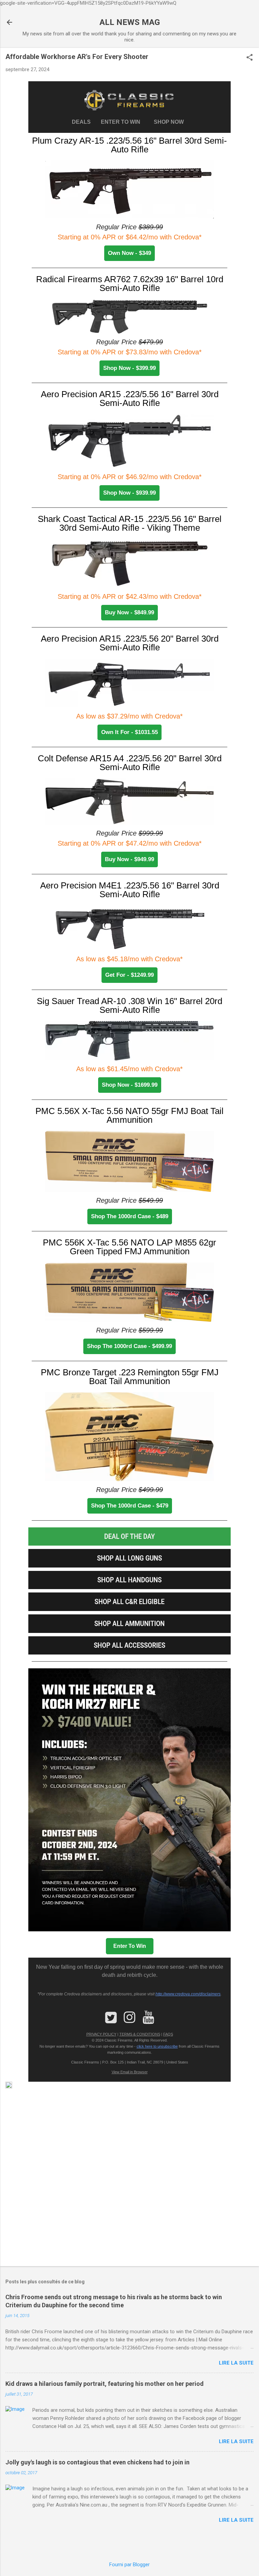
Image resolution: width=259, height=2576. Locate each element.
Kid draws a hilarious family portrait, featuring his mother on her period (105, 2384)
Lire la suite (236, 2363)
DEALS (83, 122)
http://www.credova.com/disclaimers (188, 1994)
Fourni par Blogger (129, 2565)
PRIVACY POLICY (101, 2034)
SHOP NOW (169, 122)
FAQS (168, 2034)
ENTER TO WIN (123, 122)
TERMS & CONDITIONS (140, 2034)
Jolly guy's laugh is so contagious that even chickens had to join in (97, 2462)
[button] (250, 58)
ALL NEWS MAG (130, 22)
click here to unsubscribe (157, 2046)
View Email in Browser (130, 2072)
